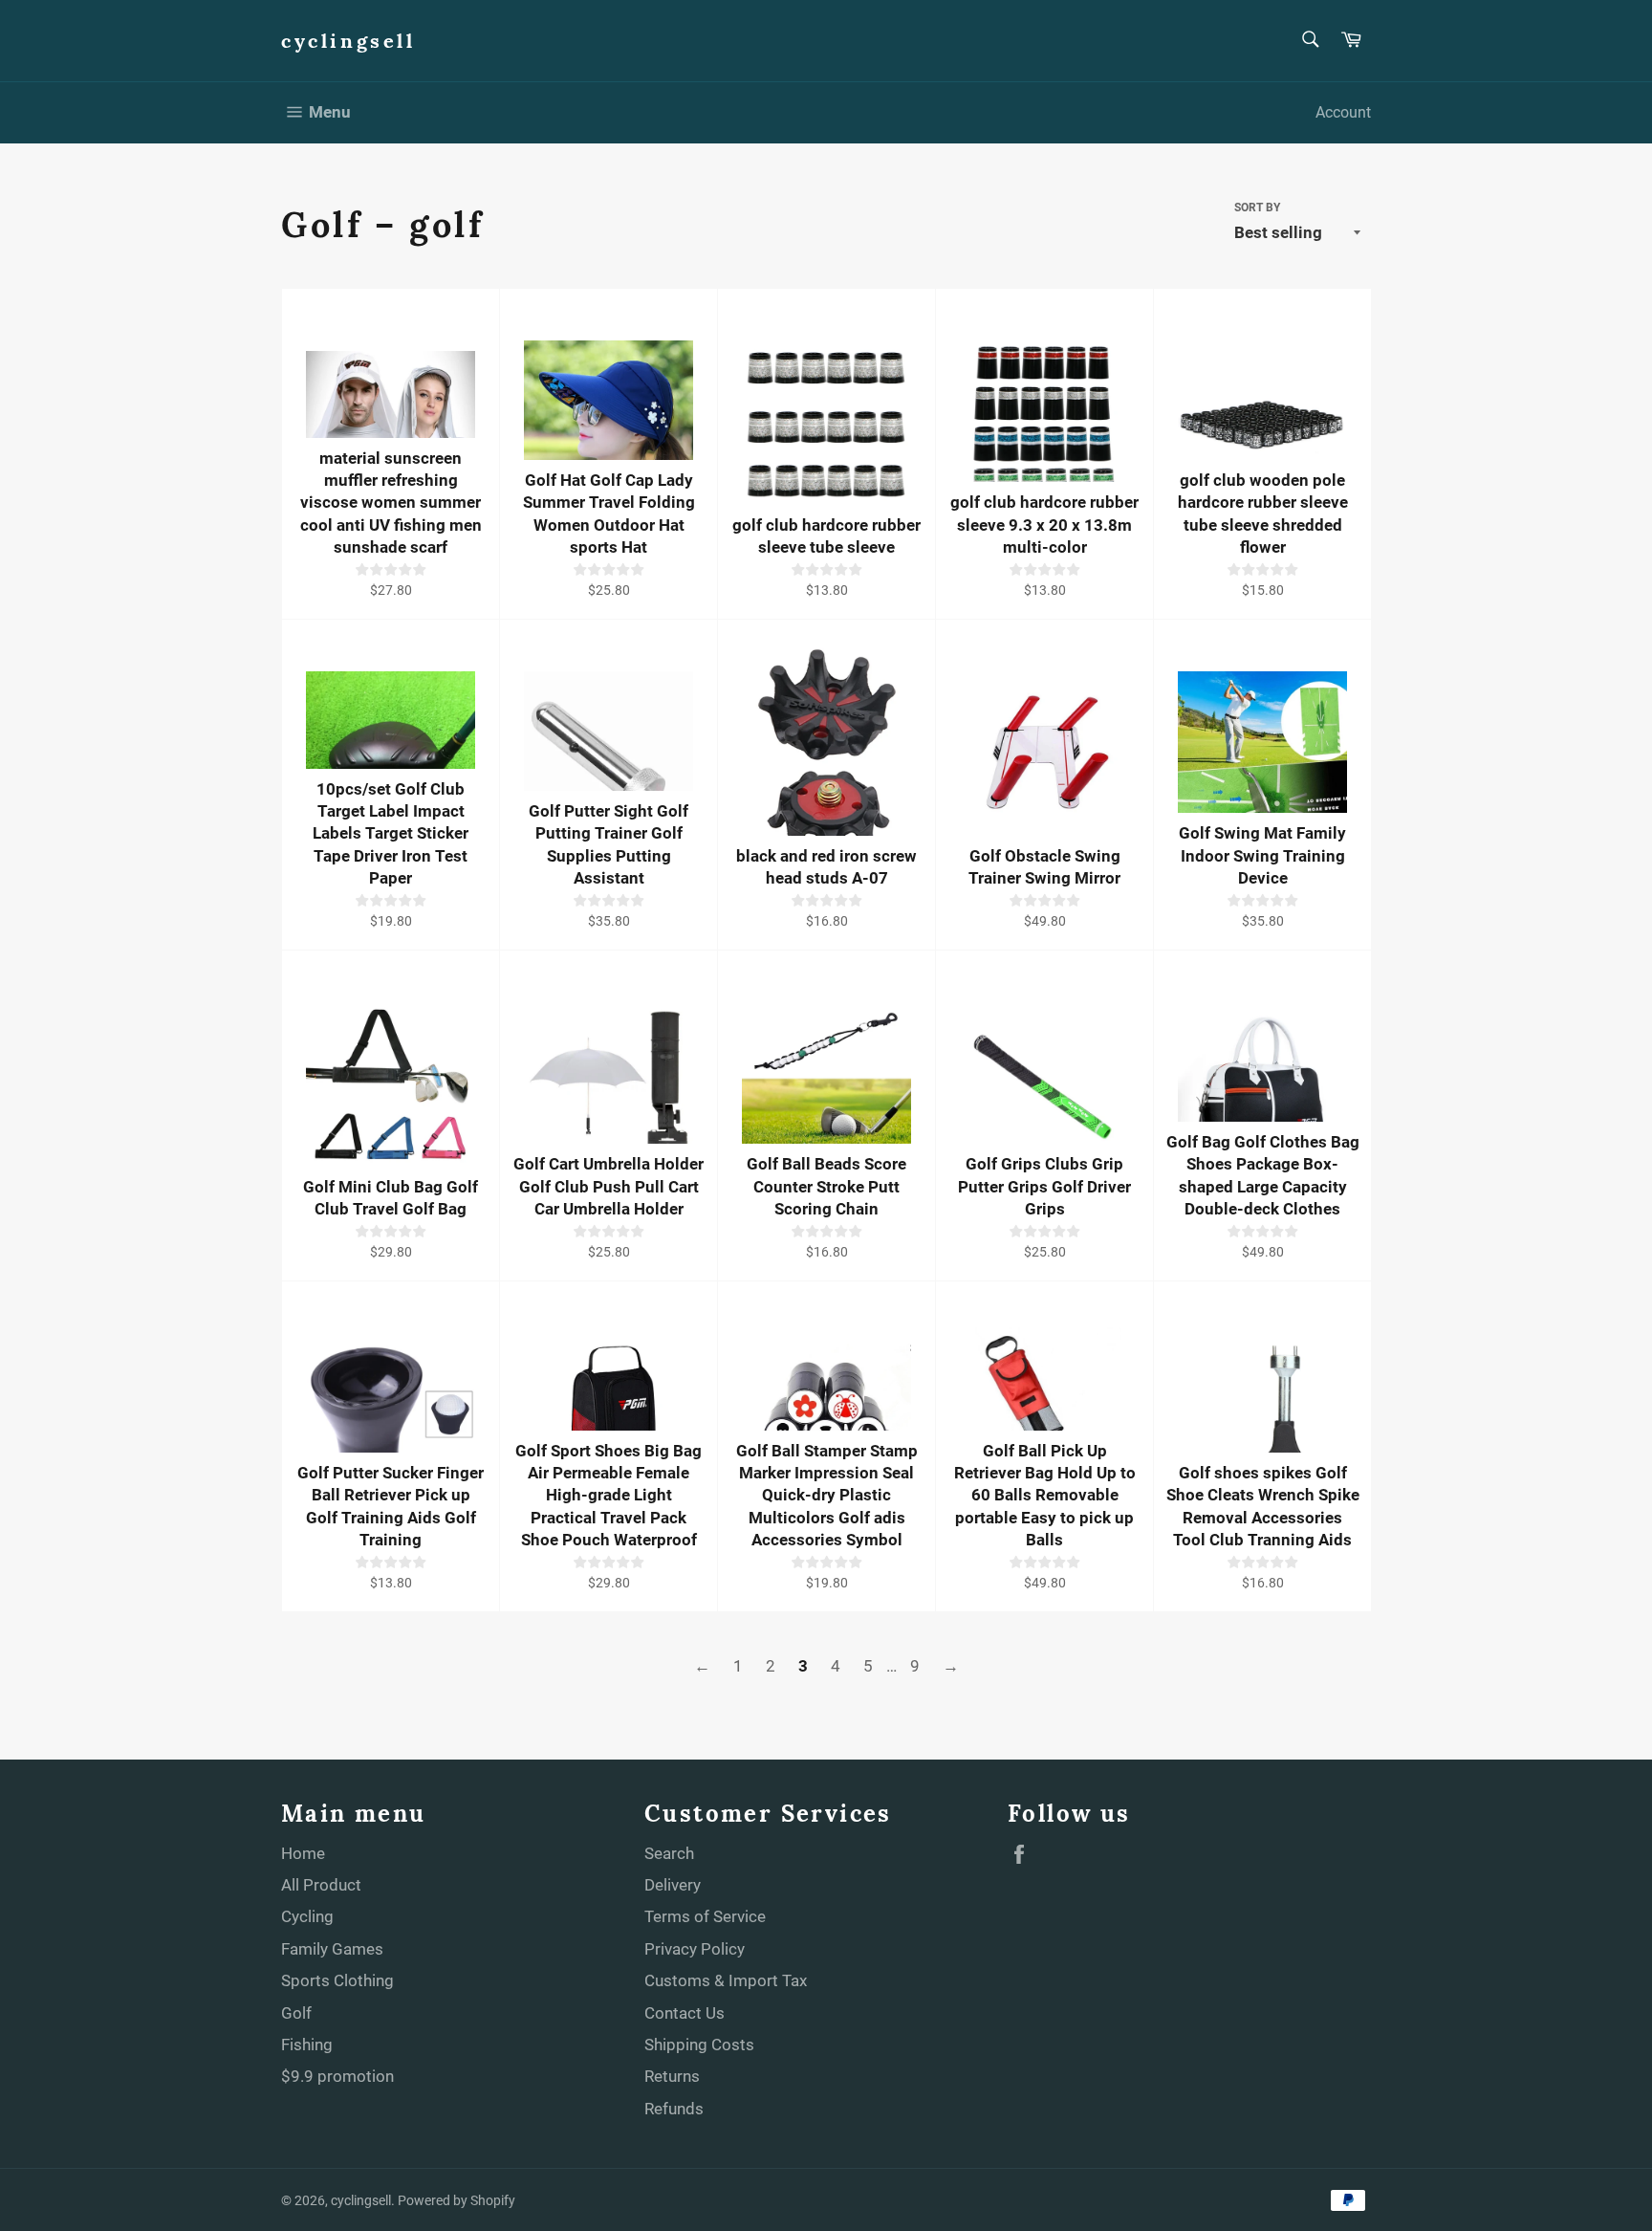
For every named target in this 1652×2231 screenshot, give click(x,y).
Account (1343, 112)
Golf (296, 2013)
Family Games (332, 1949)
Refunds (674, 2109)
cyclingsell (348, 41)
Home (303, 1853)
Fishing (307, 2045)
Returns (672, 2076)
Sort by (1257, 208)
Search (669, 1853)
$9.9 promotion (337, 2076)
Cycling (307, 1916)
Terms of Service (705, 1916)
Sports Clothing (337, 1980)
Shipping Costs (699, 2045)
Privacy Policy (695, 1949)
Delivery (673, 1885)
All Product (321, 1885)
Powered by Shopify (456, 2200)
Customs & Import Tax (726, 1980)
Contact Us (685, 2013)
